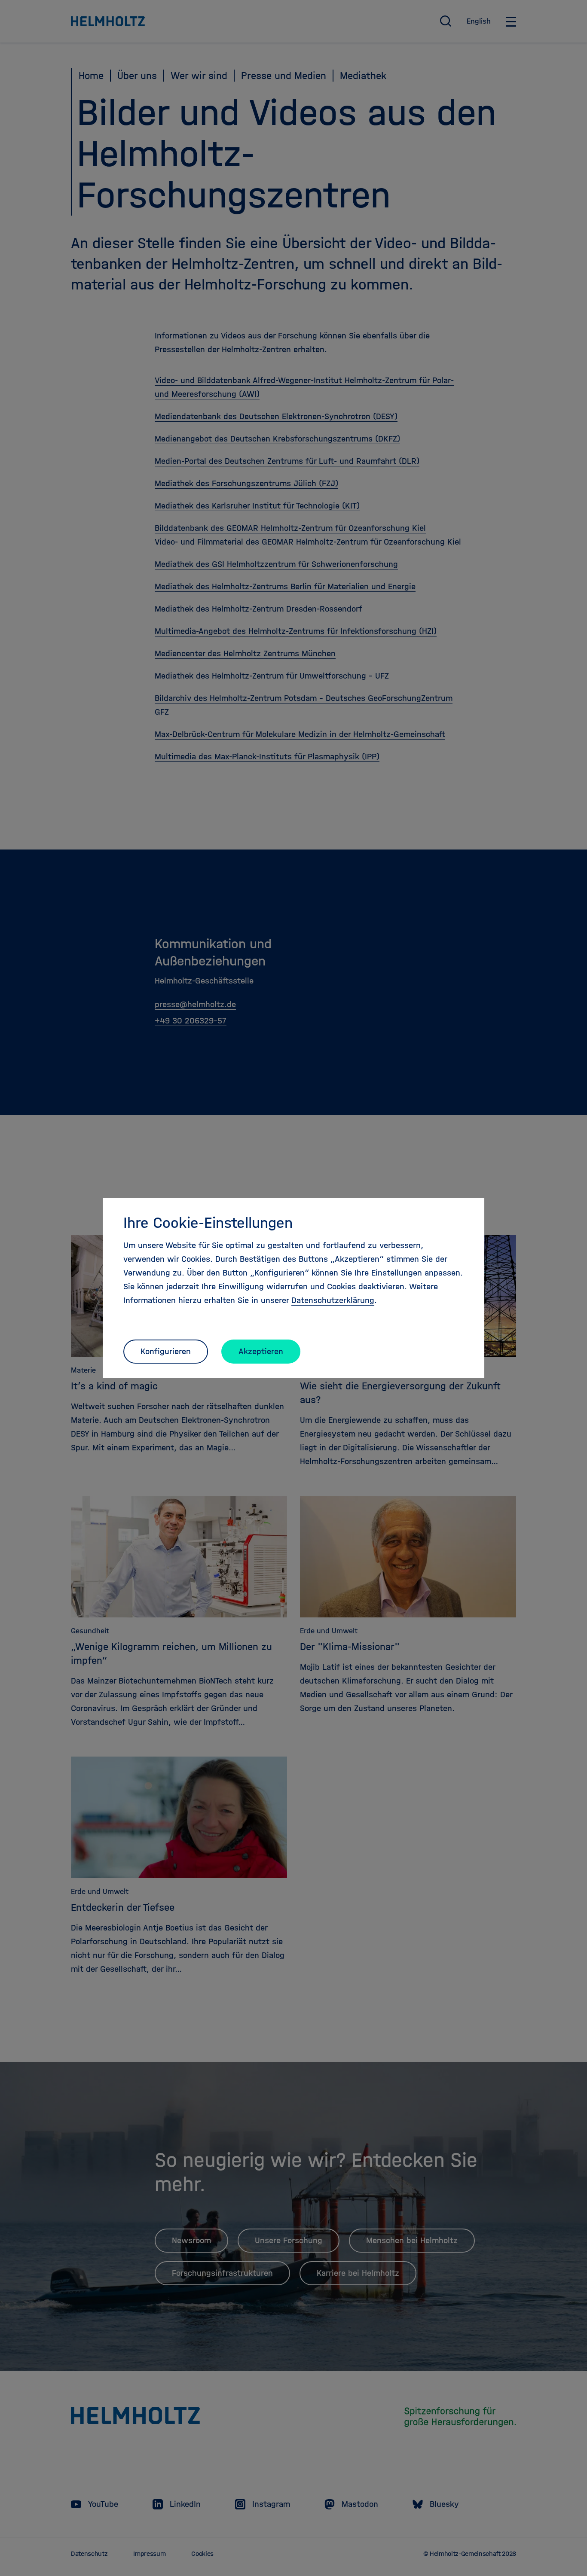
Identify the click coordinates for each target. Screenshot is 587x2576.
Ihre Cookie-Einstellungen (208, 1223)
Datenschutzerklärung (333, 1300)
